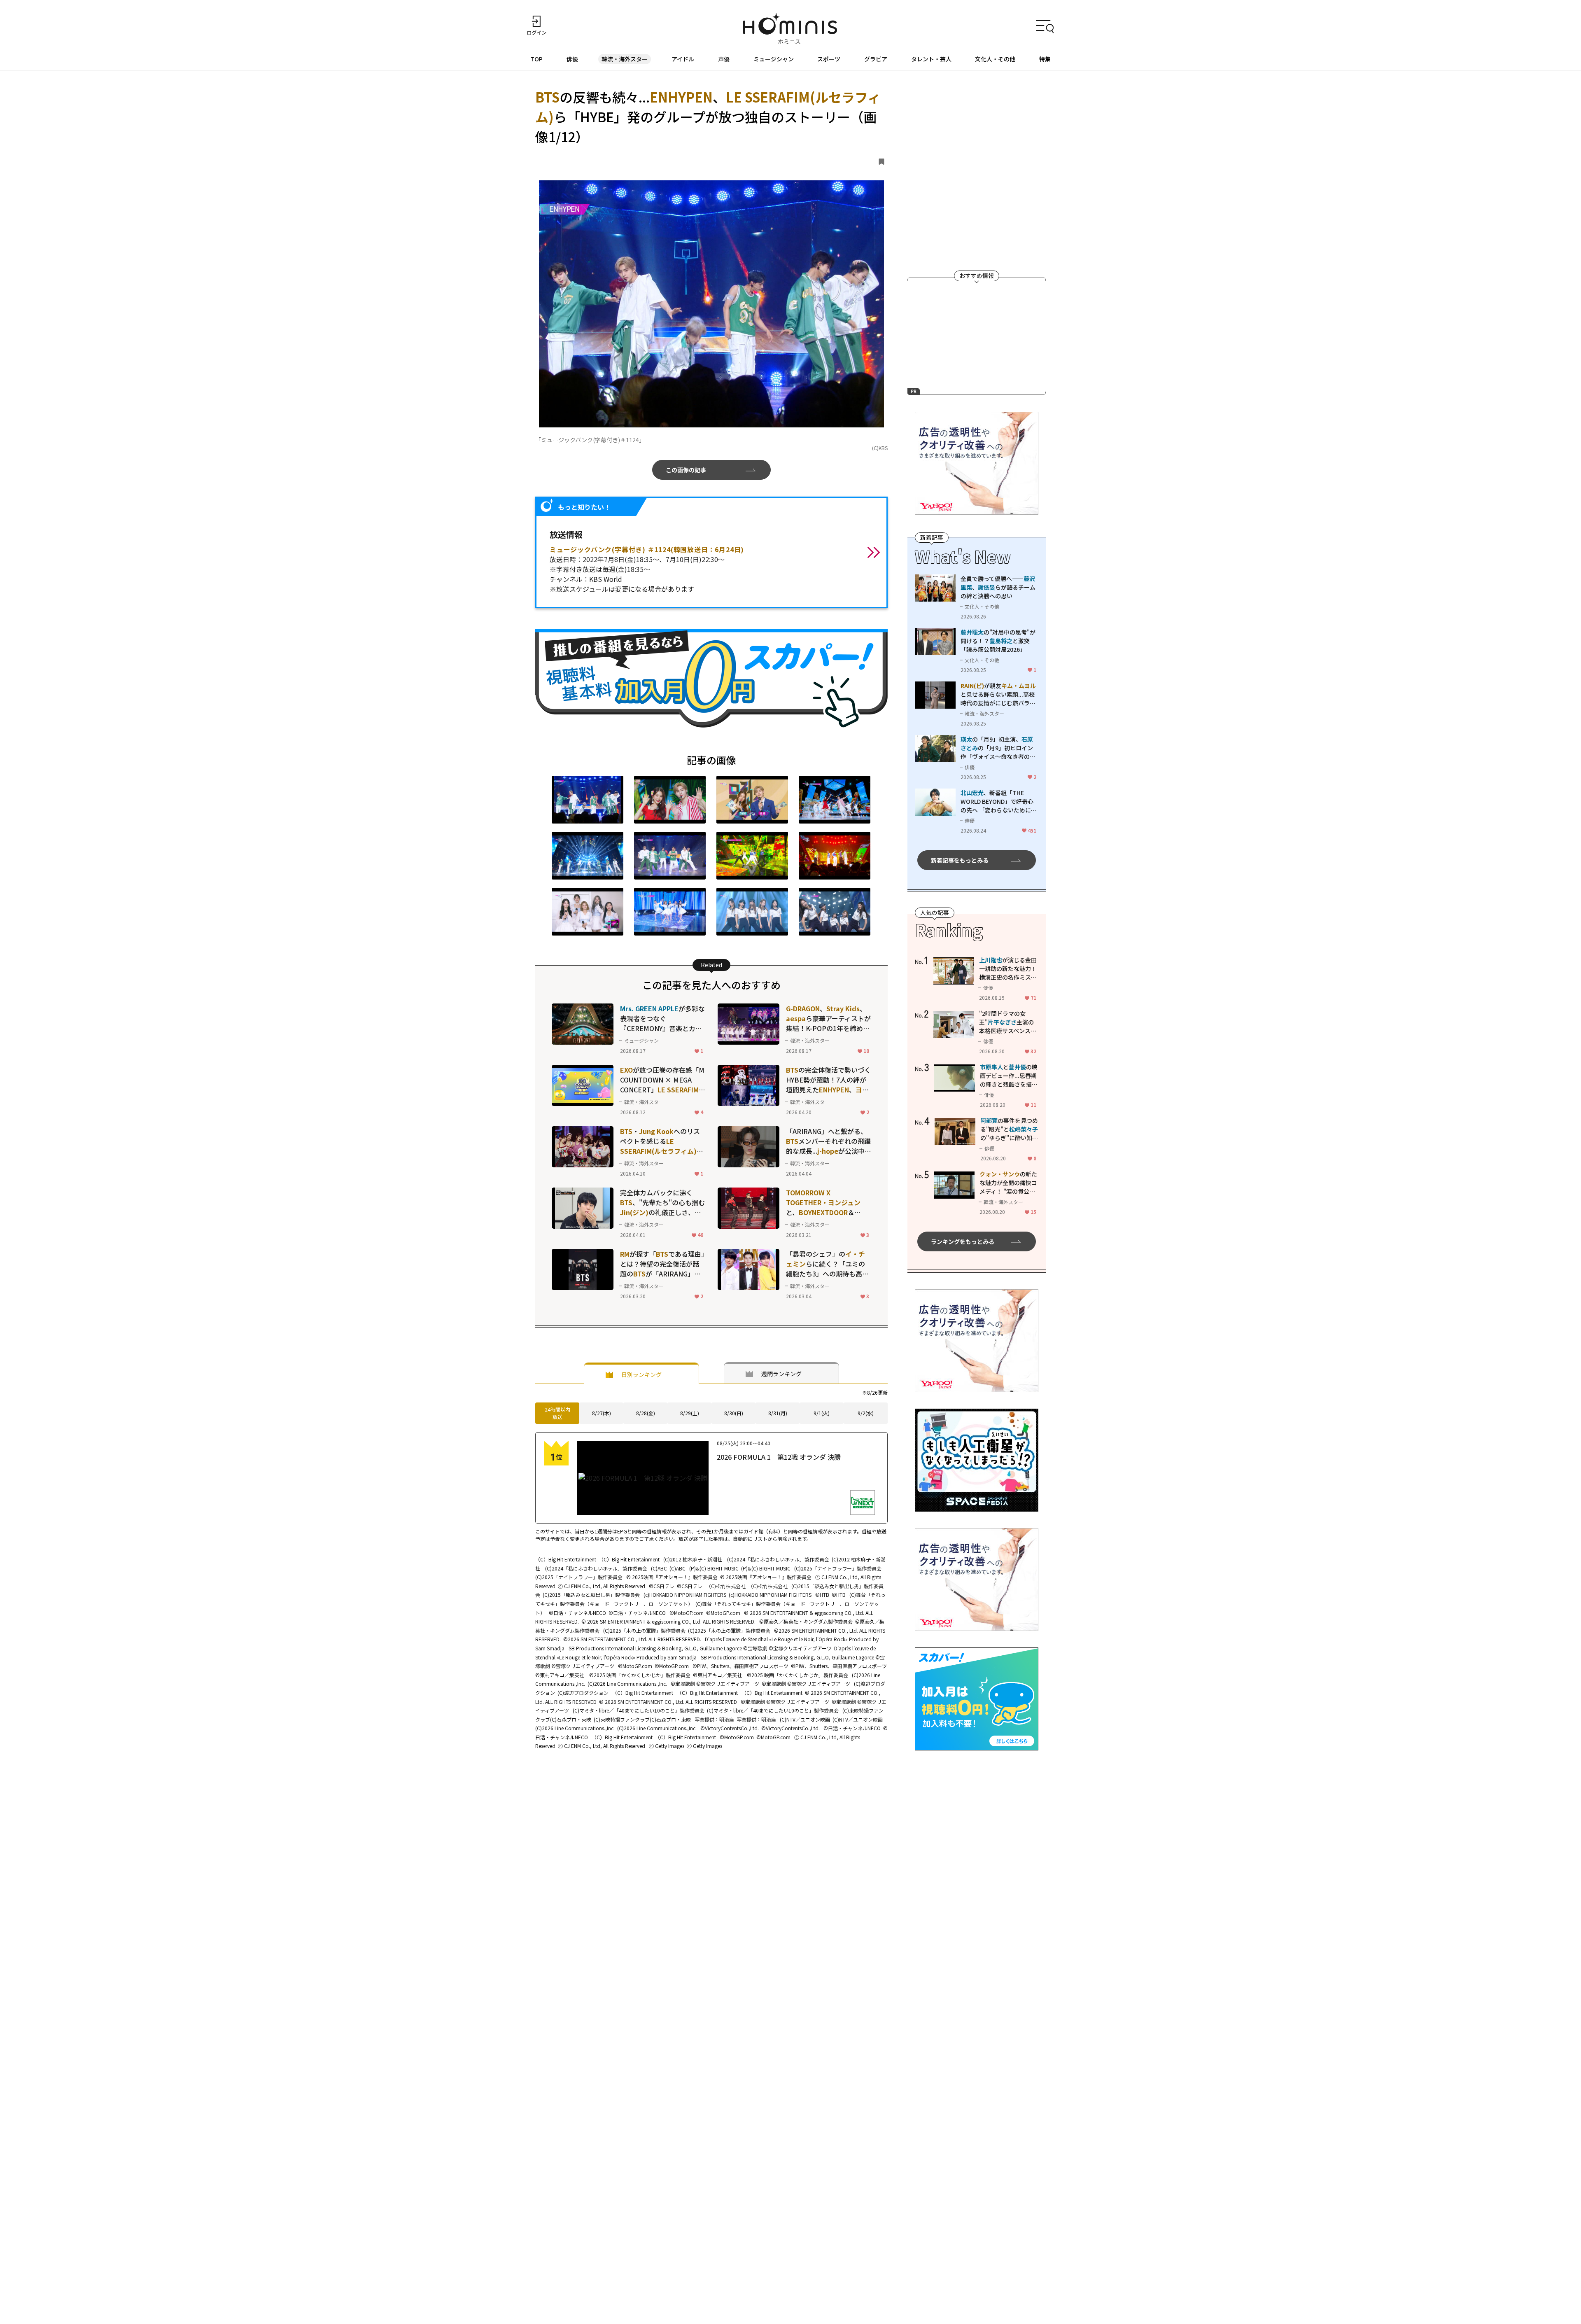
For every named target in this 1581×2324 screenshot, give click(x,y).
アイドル (683, 59)
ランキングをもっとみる (963, 1241)
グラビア (876, 59)
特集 (1045, 59)
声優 (724, 59)
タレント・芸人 (931, 59)
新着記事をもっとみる (960, 860)
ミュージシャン (774, 59)
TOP (536, 59)
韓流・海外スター (625, 59)
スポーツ (829, 59)
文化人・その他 (995, 59)
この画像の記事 (686, 470)
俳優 (572, 59)
